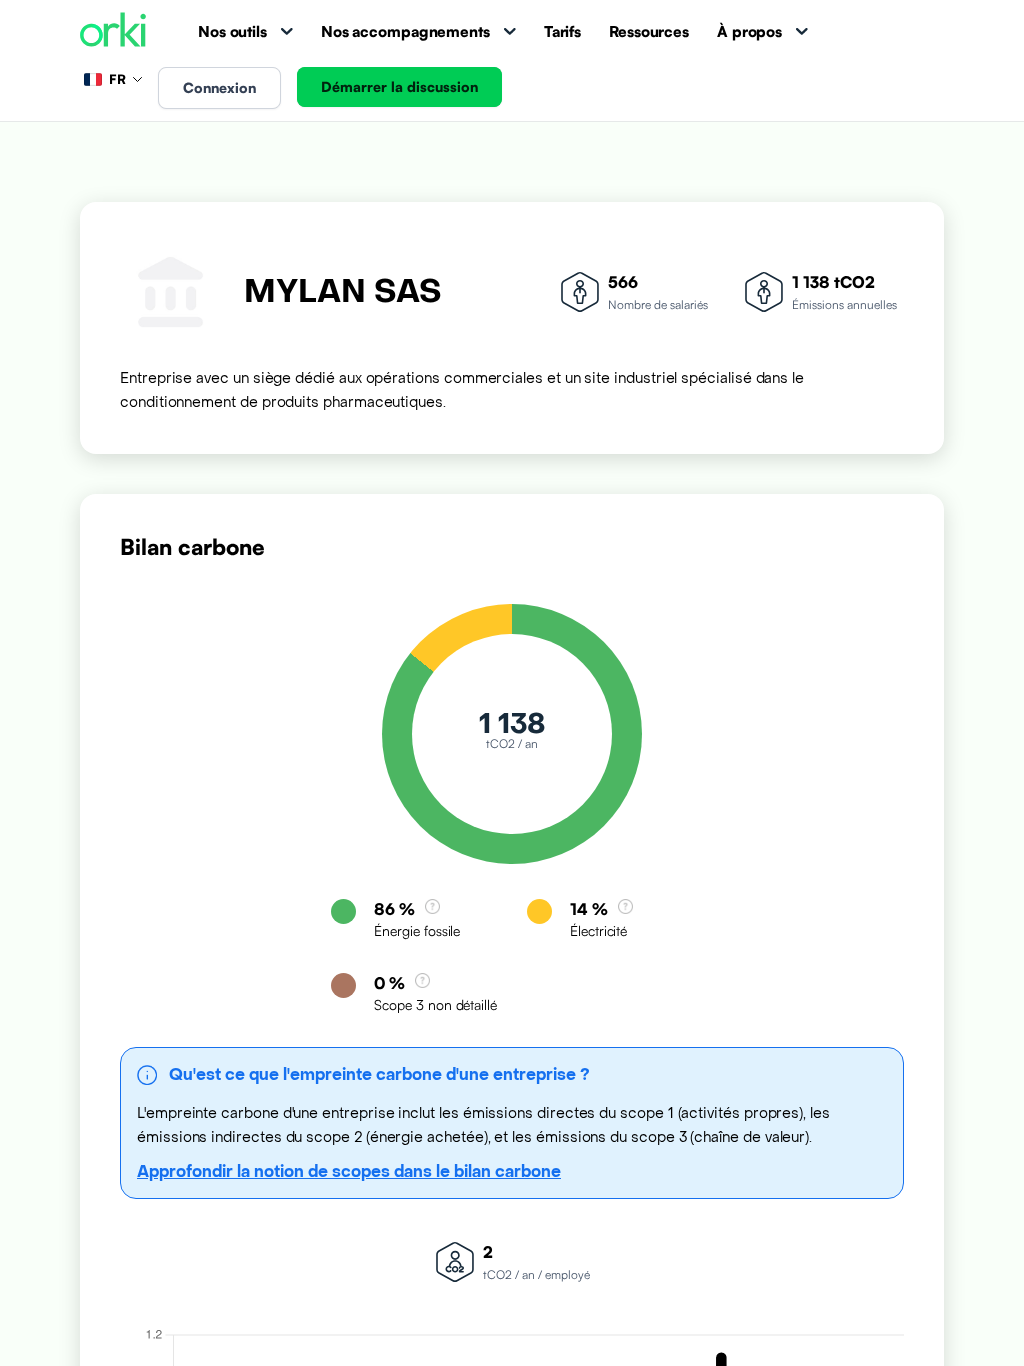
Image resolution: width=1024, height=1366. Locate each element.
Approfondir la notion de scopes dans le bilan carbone (349, 1171)
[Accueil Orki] (113, 31)
